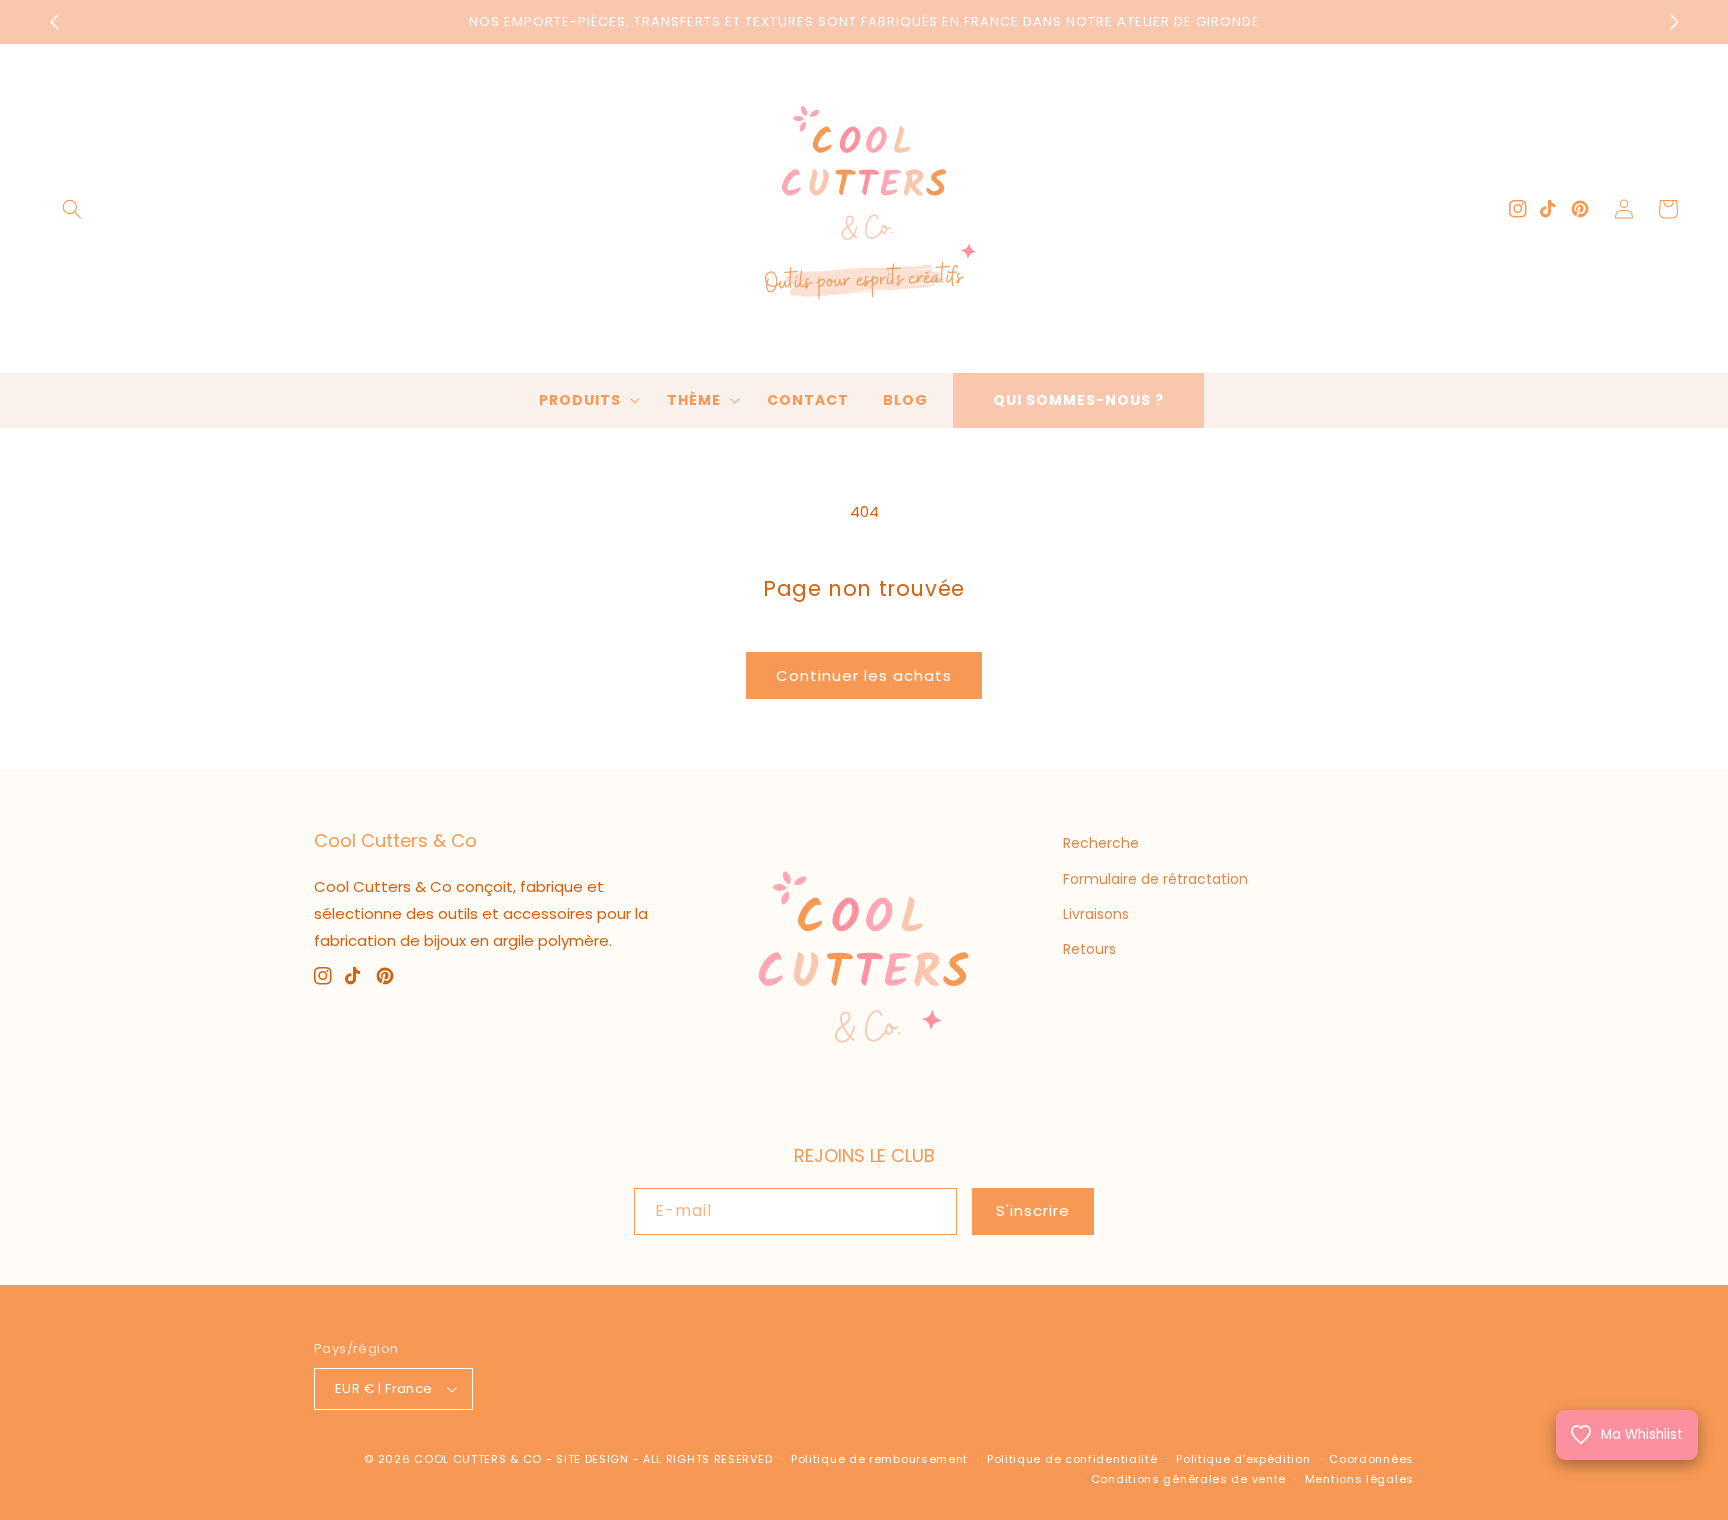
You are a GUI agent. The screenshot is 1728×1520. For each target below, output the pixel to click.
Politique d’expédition (1243, 1459)
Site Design (592, 1459)
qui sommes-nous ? (1078, 400)
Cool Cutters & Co (478, 1459)
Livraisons (1096, 914)
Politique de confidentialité (1072, 1459)
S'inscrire (1033, 1210)
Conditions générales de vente (1188, 1479)
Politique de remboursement (879, 1459)
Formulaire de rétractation (1155, 879)
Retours (1089, 949)
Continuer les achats (864, 675)
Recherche (1101, 843)
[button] (72, 209)
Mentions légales (1359, 1479)
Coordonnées (1371, 1459)
